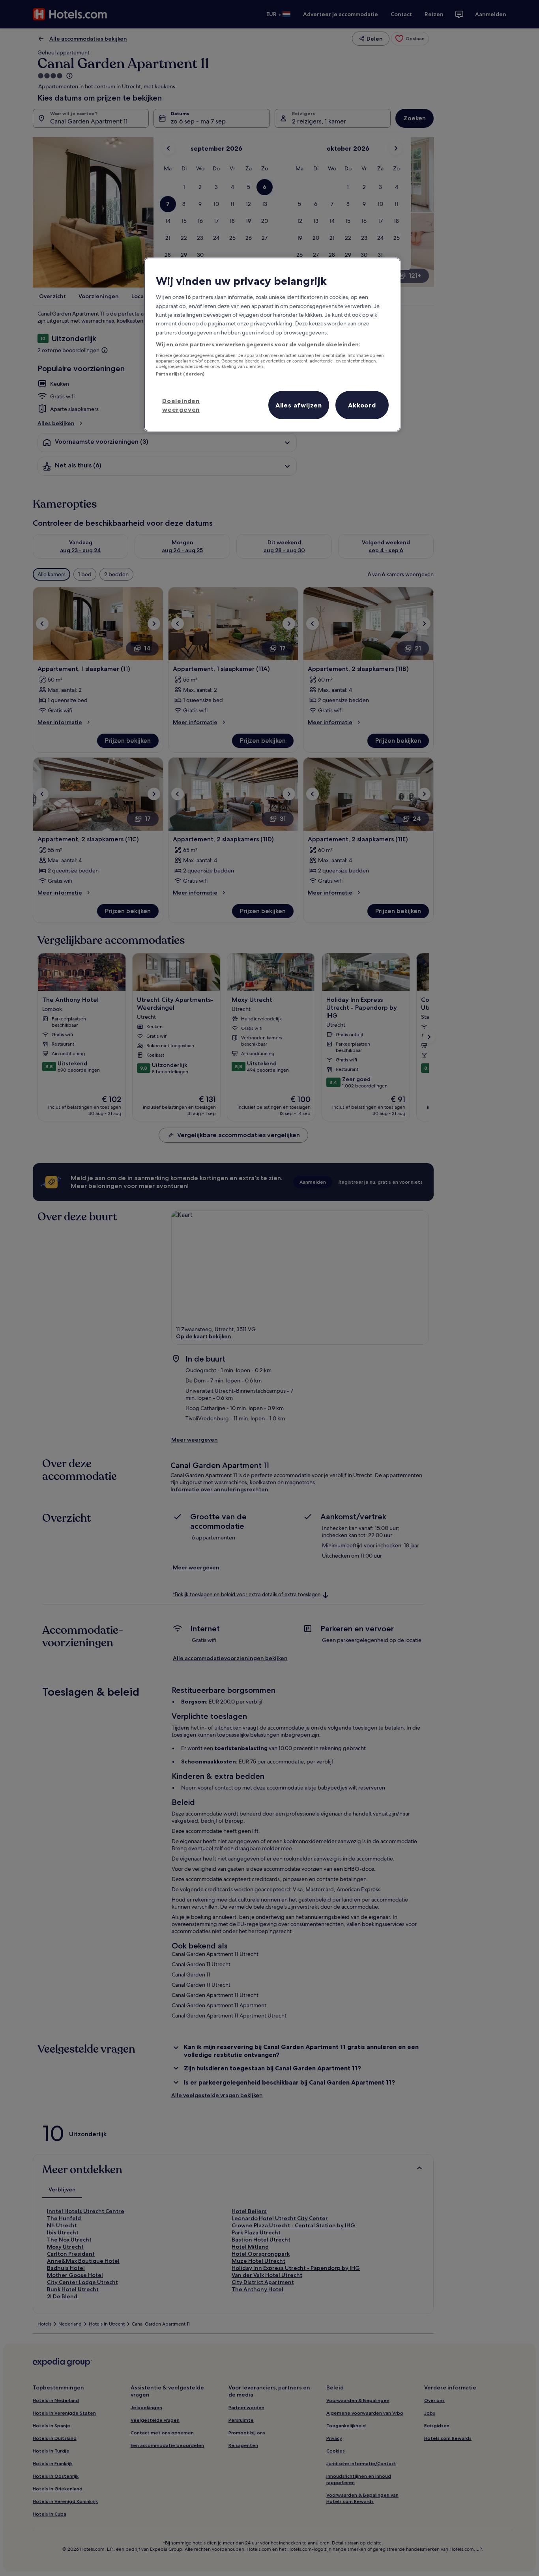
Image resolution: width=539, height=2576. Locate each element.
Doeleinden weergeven (181, 405)
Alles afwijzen (299, 405)
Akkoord (362, 405)
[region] (272, 345)
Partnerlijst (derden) (180, 374)
